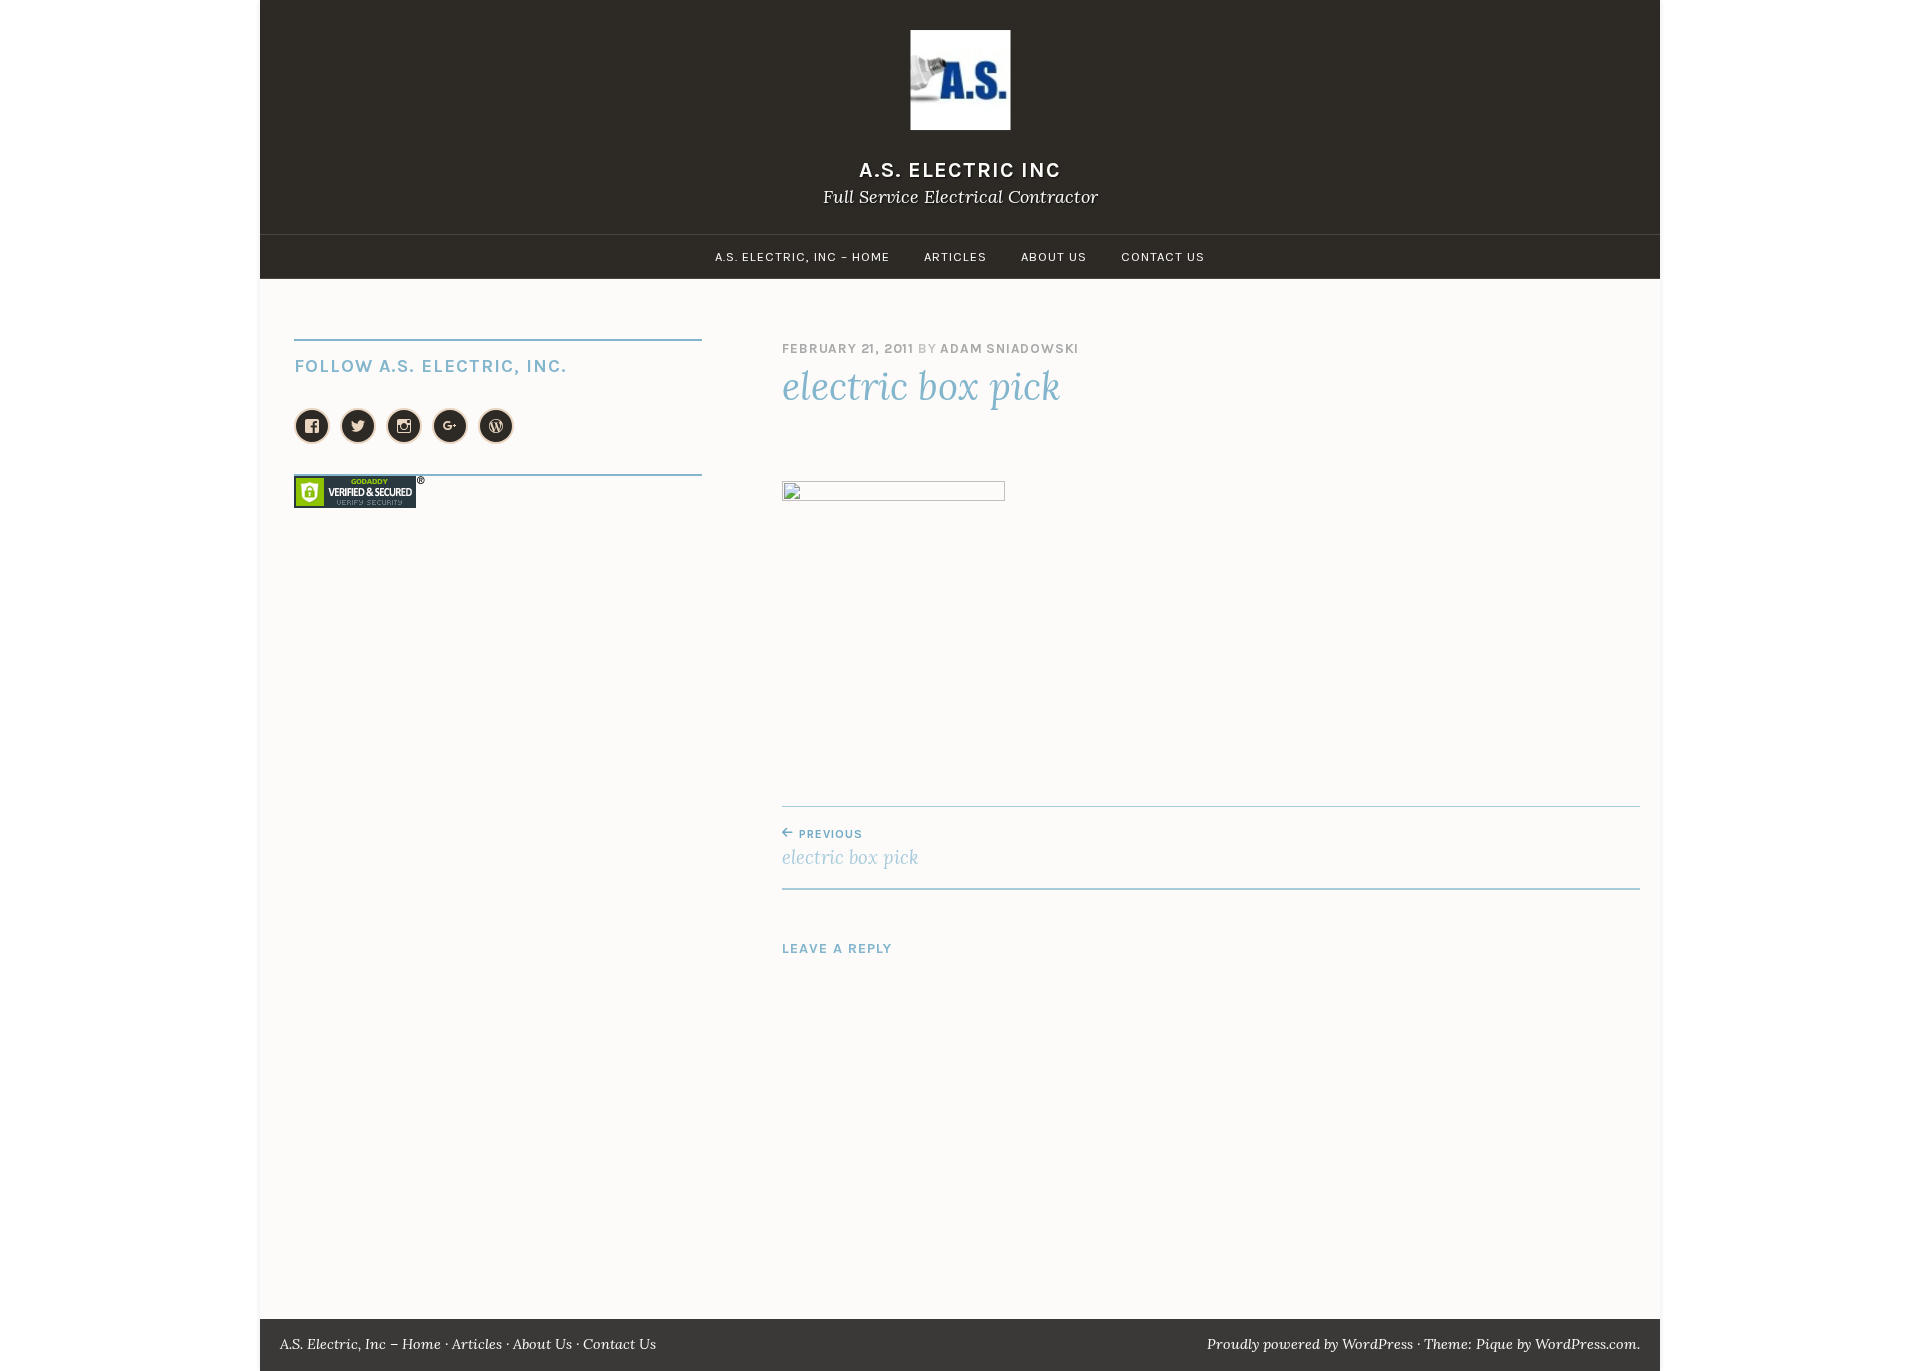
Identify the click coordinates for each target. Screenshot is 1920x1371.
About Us (1054, 256)
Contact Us (1163, 256)
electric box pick (850, 848)
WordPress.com (1586, 1344)
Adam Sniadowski (1009, 348)
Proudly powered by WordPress (1310, 1344)
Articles (955, 256)
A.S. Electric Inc (960, 169)
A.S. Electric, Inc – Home (802, 256)
